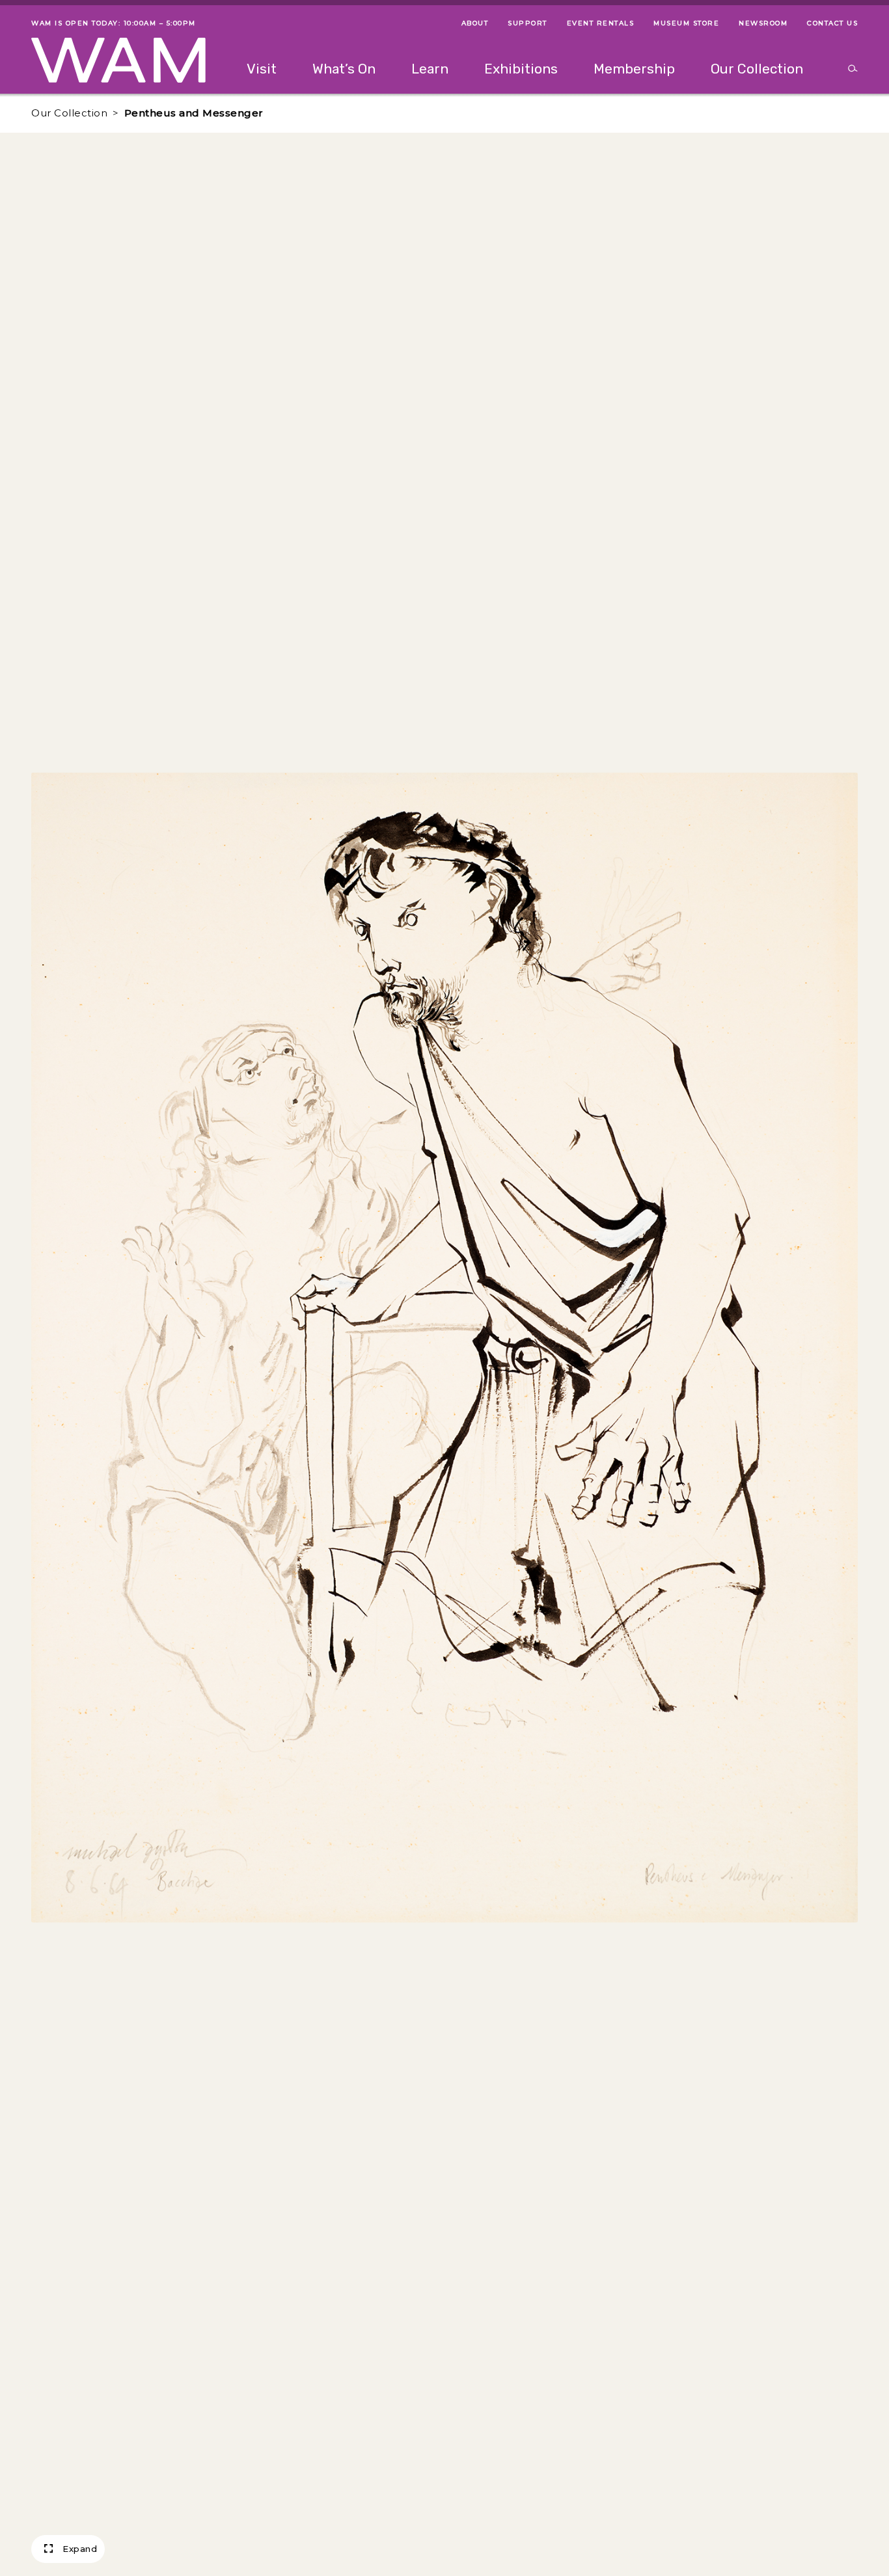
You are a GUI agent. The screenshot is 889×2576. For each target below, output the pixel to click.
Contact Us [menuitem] (832, 23)
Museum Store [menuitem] (686, 23)
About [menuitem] (475, 23)
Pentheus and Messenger (194, 113)
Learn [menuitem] (430, 69)
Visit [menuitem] (262, 69)
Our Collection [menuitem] (757, 69)
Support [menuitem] (527, 23)
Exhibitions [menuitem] (521, 69)
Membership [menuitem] (634, 69)
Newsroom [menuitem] (763, 23)
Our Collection (69, 113)
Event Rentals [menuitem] (601, 23)
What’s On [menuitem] (344, 69)
